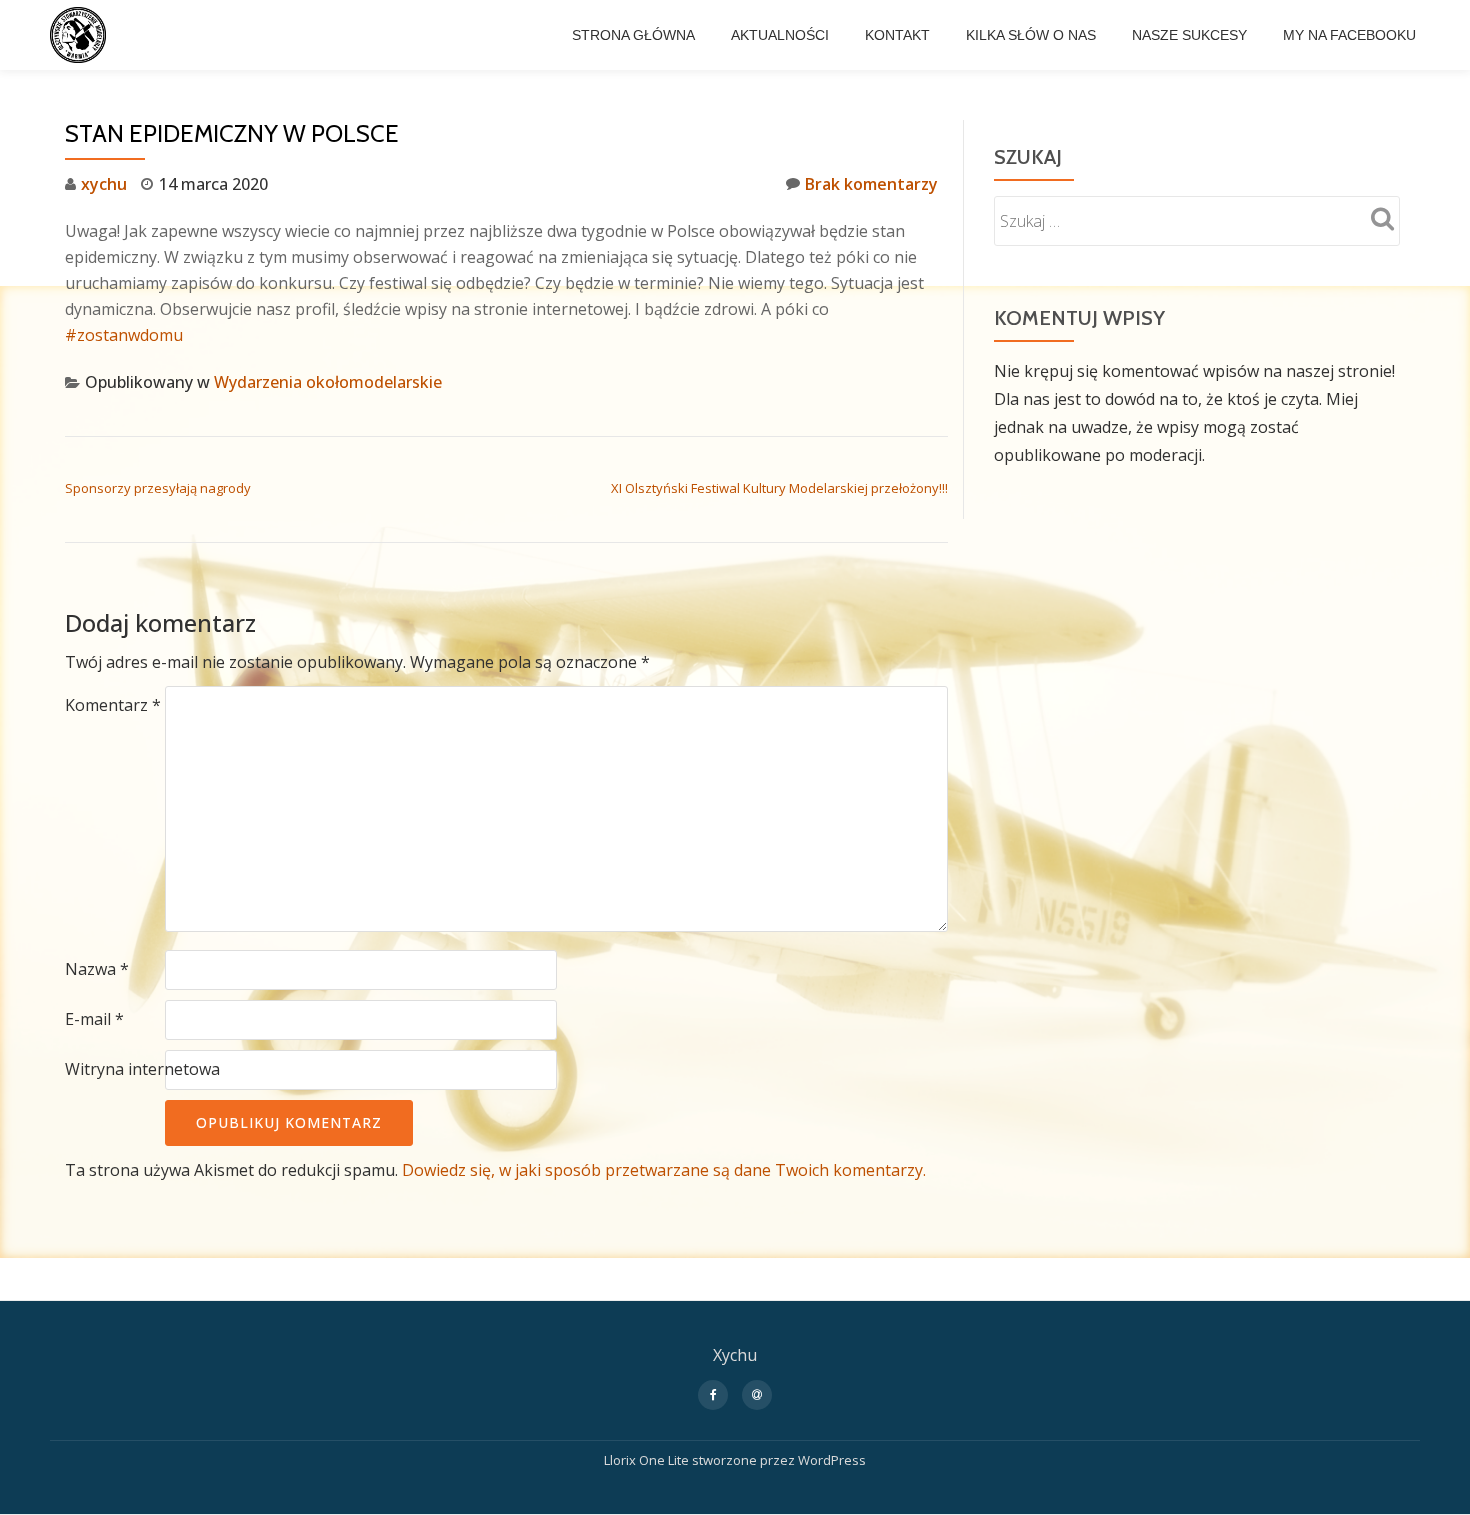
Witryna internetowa (142, 1069)
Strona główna (633, 35)
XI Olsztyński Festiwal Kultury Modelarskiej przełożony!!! (779, 488)
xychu (104, 184)
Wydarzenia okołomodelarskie (328, 382)
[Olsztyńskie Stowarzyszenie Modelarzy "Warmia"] (81, 35)
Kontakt (897, 35)
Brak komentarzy (871, 184)
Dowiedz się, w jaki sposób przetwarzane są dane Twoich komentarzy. (664, 1170)
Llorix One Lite (648, 1460)
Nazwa (97, 969)
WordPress (832, 1460)
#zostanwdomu (124, 335)
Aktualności (780, 35)
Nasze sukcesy (1189, 35)
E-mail (94, 1019)
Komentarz (113, 705)
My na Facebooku (1349, 35)
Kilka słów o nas (1031, 35)
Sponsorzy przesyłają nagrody (158, 488)
